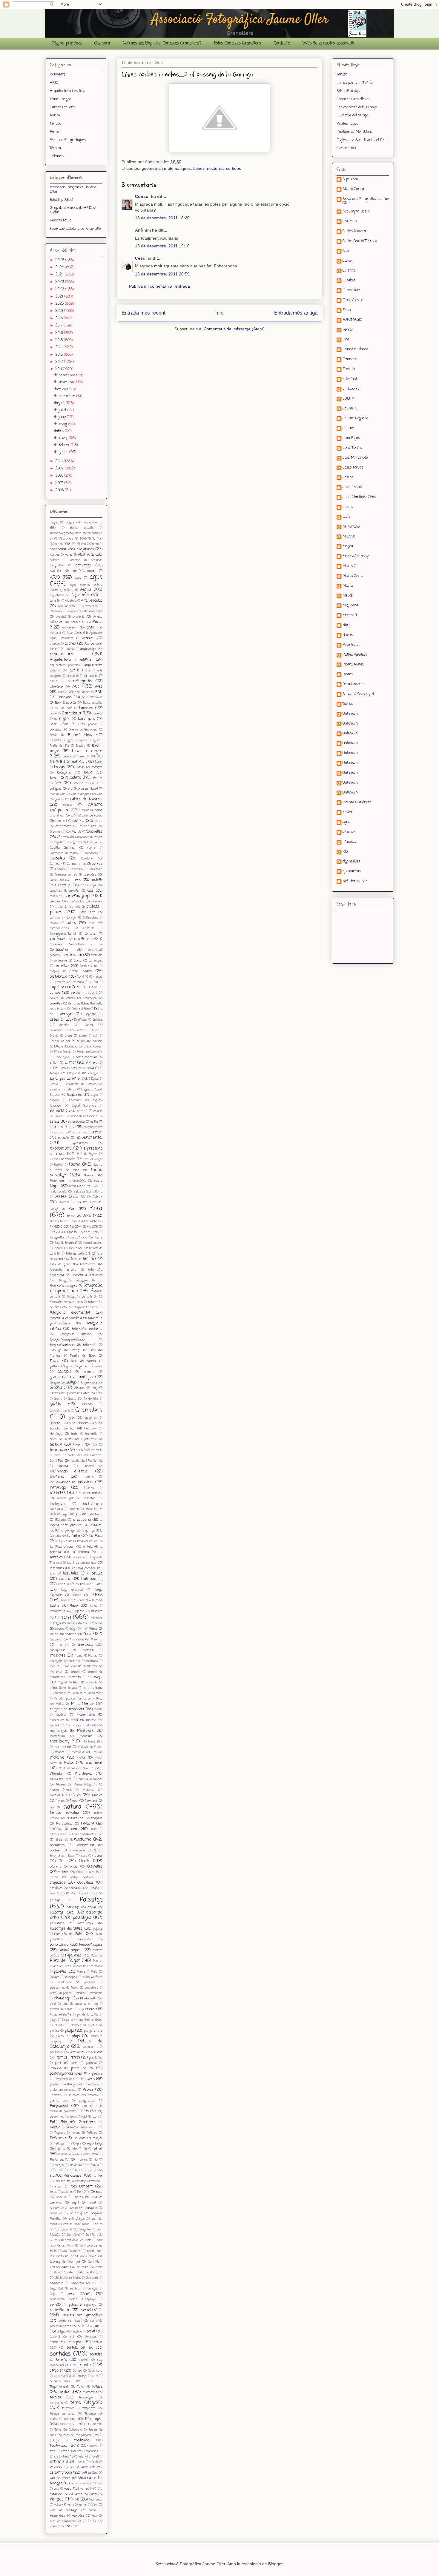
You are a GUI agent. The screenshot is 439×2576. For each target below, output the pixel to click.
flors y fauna (59, 1222)
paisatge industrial (81, 1907)
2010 (59, 461)
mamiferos (90, 1629)
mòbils (98, 1710)
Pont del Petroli (68, 2058)
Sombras (91, 2337)
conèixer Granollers (70, 939)
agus (96, 577)
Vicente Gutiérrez (357, 803)
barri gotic (87, 719)
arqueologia (88, 649)
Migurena (350, 606)
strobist (56, 2371)
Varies (98, 2484)
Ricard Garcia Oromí (86, 2154)
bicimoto (55, 741)
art (72, 671)
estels (55, 1122)
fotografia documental (70, 1313)
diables (64, 1025)
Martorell (88, 1650)
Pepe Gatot (351, 645)
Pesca (74, 1988)
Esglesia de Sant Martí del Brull (362, 140)
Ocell (63, 1861)
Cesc (140, 258)
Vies (95, 2505)
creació (98, 977)
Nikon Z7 (75, 1835)
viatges (57, 2499)
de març (61, 438)
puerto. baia (59, 2101)
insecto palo (66, 1499)
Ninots (90, 1835)
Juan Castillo (353, 488)
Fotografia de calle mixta (66, 1302)
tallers (97, 2387)
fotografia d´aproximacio (76, 1288)
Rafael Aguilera (355, 655)
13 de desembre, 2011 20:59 (162, 274)
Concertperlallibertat (63, 934)
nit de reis (62, 1840)
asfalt (54, 681)
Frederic (349, 369)
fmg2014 (75, 1227)
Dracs (95, 1031)
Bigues (82, 741)
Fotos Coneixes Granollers (238, 43)
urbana (57, 2462)
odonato (56, 1867)
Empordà (74, 1073)
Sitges (62, 2332)
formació (71, 1243)
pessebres (91, 1988)
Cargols (55, 864)
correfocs (62, 966)
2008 (60, 476)
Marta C (349, 566)
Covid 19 (83, 977)
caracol (74, 853)
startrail (84, 2360)
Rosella (61, 2197)
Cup (53, 987)
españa (54, 1100)
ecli (95, 1036)
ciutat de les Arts (68, 907)
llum (95, 1601)
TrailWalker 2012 (64, 2446)
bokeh (55, 778)
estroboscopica (93, 1127)
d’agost (60, 403)
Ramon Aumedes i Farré (86, 2128)
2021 (60, 297)
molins (91, 1720)
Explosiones (79, 1143)
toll (90, 2425)
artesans (91, 676)
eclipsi (81, 1041)
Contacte (282, 43)
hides (53, 1439)
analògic (78, 617)
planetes (76, 2026)
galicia (91, 1361)
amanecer (56, 612)
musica (55, 1795)
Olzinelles (95, 1867)
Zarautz (55, 2527)
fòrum (73, 1248)
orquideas (57, 1883)
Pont (99, 2052)
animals (95, 622)
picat (53, 2004)
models (61, 1715)
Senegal (93, 2289)
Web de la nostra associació (328, 43)
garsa (70, 1367)
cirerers (97, 902)
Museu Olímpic (61, 1790)
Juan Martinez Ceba (359, 497)
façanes (55, 1160)
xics (94, 2516)
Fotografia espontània (66, 1318)
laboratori (79, 1558)
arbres (70, 644)
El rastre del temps (353, 115)
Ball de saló (63, 708)
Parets (81, 1972)
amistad (61, 617)
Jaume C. (350, 409)
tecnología (56, 2403)
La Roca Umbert (62, 1547)
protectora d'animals (63, 2090)
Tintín (80, 2425)
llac (89, 1584)
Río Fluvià (57, 2171)
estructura (60, 1133)
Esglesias (75, 1095)
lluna (74, 1606)
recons (76, 2133)
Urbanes (57, 156)
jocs (78, 1515)
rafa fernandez (355, 882)
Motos (69, 1763)
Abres (69, 555)
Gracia (58, 1399)
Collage (71, 918)
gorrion (71, 1393)
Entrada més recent (143, 313)
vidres (83, 2505)
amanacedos (90, 606)
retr (85, 2149)
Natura (56, 124)
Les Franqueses (81, 1568)
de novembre (65, 382)
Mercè (348, 596)
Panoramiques (91, 1945)
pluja (76, 2036)
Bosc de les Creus (86, 784)
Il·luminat (89, 1477)
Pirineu (69, 2009)
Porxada (56, 2068)
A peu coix (351, 180)
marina (97, 1640)
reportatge (95, 2144)
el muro (92, 1063)
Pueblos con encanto (83, 2095)
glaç (94, 1388)
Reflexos (80, 2138)
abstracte (86, 555)
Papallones (73, 1956)
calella (68, 805)
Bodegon (97, 767)
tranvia (94, 2446)
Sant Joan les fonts (78, 2240)
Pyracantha (70, 2112)
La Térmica (80, 1552)
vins (53, 2510)
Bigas (69, 741)
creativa (60, 982)
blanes (67, 757)
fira (78, 1202)
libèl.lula (96, 1574)
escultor (55, 1090)
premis (97, 2074)
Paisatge (91, 1900)
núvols (97, 1856)
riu (52, 2176)
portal (75, 2063)
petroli (54, 1993)
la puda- (63, 1542)
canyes (98, 837)
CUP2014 (72, 987)
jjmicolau (350, 842)
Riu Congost (73, 2176)
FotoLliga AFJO (61, 200)
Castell (54, 880)
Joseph (348, 478)
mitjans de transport (67, 1709)
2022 (60, 289)
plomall (61, 2036)
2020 (60, 304)
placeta (59, 2026)
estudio (63, 1138)
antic (91, 628)
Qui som (102, 43)
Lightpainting (92, 1579)
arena (70, 649)
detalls (98, 1020)
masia (79, 1656)
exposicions (61, 1148)
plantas (92, 2026)
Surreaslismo (60, 2381)
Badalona (65, 697)
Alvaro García (353, 189)
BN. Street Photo (73, 762)
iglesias (89, 1466)
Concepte (89, 929)
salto (99, 2224)
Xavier (348, 813)
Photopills (96, 1993)
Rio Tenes (76, 2171)
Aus (76, 686)
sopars (78, 2342)
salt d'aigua (77, 2219)
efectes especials (85, 1057)
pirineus (88, 2009)
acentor (75, 560)
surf (95, 2376)
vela (56, 2489)
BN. (52, 762)
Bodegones (65, 773)
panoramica (59, 1945)
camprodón (63, 826)
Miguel (62, 1683)
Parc (94, 1956)
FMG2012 (90, 1221)
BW (52, 794)
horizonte (97, 1450)
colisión (55, 918)
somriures (57, 2342)
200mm (55, 544)
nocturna (215, 168)
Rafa (85, 2111)
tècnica (55, 2398)
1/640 (83, 539)
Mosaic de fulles (90, 1747)
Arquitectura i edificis (67, 91)
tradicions (82, 2441)
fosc (85, 1248)
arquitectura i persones (65, 665)
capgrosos (75, 843)
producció (93, 2085)
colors (71, 923)
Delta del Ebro (81, 1009)
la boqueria (82, 1520)
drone (68, 1036)
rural (92, 2203)
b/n (88, 692)
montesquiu (57, 1736)
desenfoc (57, 1020)
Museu (61, 1785)
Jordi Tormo (352, 448)
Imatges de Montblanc (354, 132)
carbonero (91, 853)
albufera (71, 601)
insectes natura (90, 1493)
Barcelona (71, 713)
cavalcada (56, 891)
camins (78, 821)
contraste (97, 955)
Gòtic (99, 1393)
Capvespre (56, 853)
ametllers (95, 611)
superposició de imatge (70, 2376)
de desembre (65, 375)
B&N (99, 692)
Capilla (92, 842)
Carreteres (96, 869)
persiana (90, 1983)
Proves (88, 2090)
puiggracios (87, 2101)
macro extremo (77, 1624)
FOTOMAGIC (352, 320)
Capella (59, 843)
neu (74, 1829)
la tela (88, 1547)
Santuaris (92, 2278)
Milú (76, 1683)
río (95, 2160)
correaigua (96, 961)
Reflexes (57, 2138)
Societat (55, 2337)
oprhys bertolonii (83, 1878)
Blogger (275, 2564)
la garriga (68, 1531)
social (91, 2332)
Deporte (90, 1014)
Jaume (348, 429)
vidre (71, 2505)
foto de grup (60, 1264)
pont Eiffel (96, 2058)
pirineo (54, 2009)
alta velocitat (67, 606)
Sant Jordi (79, 2256)
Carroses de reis (66, 875)
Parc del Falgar (65, 1961)
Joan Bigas (351, 438)
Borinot (98, 778)
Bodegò (80, 767)
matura (55, 1667)
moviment (94, 1763)
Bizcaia (81, 746)
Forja (57, 1243)
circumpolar (76, 902)
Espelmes (75, 1100)
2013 (60, 355)
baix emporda (92, 697)
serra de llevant (70, 2321)
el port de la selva (80, 1068)
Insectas (89, 1488)
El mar (70, 1063)
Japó (65, 1515)
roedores (67, 2192)
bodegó (59, 767)
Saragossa (57, 2283)
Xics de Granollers (63, 2521)
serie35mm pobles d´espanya (73, 2300)
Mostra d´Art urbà (85, 1752)
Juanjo (348, 507)
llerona (76, 1595)
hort (58, 1456)
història (56, 1445)
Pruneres (56, 2095)
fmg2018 (93, 1227)
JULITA (348, 399)
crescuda (78, 982)
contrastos (61, 961)
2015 (60, 340)
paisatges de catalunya (71, 1923)
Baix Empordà (66, 703)
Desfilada (80, 1020)
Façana (93, 1154)
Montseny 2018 (93, 1742)
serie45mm (59, 2310)
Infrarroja (58, 1488)
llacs (99, 1584)
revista (62, 2154)
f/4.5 (80, 1154)
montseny (60, 1741)
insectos (89, 1498)
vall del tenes (60, 2478)
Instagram (58, 1504)
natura (72, 1807)
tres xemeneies (88, 2451)
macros (97, 1623)
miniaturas (70, 1688)
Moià (74, 1720)
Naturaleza (64, 1824)
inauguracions (60, 1482)
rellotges (75, 2144)
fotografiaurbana (62, 1345)
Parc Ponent (95, 1966)
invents (75, 1509)
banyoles (86, 708)
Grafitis (93, 1399)
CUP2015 (93, 988)
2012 (60, 362)
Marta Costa (353, 576)
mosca (60, 1752)
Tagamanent (59, 2387)
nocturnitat (86, 1845)
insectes (58, 1493)
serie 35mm (80, 2294)
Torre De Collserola (68, 2430)
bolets (75, 778)
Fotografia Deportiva (86, 1308)
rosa (99, 2192)
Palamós (61, 1934)
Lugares (78, 1611)
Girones (80, 1388)
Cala (63, 794)
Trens (65, 2451)
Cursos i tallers (62, 107)
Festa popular (59, 1192)
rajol (84, 2117)
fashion (59, 1165)
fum (74, 1361)
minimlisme (63, 1693)
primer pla (58, 2084)
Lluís (346, 517)
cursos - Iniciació (84, 993)
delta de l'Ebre (79, 1004)
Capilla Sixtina (62, 848)
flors (87, 1216)
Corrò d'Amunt (89, 966)
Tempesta (89, 2408)
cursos (55, 993)
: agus (70, 523)
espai (95, 1095)
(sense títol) (346, 148)
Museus (88, 1790)
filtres (97, 1197)
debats (70, 998)
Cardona (87, 859)
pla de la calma (88, 2015)
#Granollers (66, 539)
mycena (60, 1801)
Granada (87, 1404)
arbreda (55, 644)
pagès (95, 1888)
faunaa (89, 1175)
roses (79, 2197)
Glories (55, 1393)
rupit (75, 2203)
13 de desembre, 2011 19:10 (162, 246)
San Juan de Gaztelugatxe (73, 2230)
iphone (89, 1509)
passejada (71, 1977)
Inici (220, 313)
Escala (54, 1084)
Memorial (56, 1672)
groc (72, 1418)
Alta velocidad (92, 601)
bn (93, 757)
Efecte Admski (93, 1047)
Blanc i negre (60, 99)
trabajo (54, 2441)
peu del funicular (74, 1993)
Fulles (55, 1361)
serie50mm (92, 2310)
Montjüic (86, 1736)
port (58, 2063)
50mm (95, 544)
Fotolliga (56, 1350)
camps (85, 826)
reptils (60, 2149)
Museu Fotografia (86, 1785)
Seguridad (56, 2289)
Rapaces (60, 2133)
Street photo (78, 2365)
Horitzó (80, 1450)
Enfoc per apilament (66, 1079)
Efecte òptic (61, 1057)
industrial (86, 1482)
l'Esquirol (61, 1520)
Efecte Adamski (66, 1047)
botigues (56, 789)
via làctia (76, 2494)
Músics (97, 1795)
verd (68, 2489)
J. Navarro (351, 389)
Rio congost (57, 2165)
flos (75, 1221)
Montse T (350, 616)
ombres (63, 1872)
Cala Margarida (81, 794)
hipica (69, 1439)
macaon (97, 1611)
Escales (92, 1084)
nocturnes (57, 1845)
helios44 (90, 1429)
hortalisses (75, 1456)
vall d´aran (80, 2467)
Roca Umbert (81, 2187)
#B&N (53, 528)
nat (52, 1808)
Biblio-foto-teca (80, 735)
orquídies (56, 1888)
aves (99, 687)
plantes (55, 2031)
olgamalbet (351, 862)
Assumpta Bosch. (356, 212)
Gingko (55, 1383)
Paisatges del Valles (66, 1929)
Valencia (56, 2467)
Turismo (68, 2457)
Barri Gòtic (59, 724)
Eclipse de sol (60, 1041)
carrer (97, 864)
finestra (64, 1203)
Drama (54, 1036)
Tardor (342, 75)
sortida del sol (80, 2348)
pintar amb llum (86, 2004)
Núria (347, 625)
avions (62, 692)
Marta (348, 586)
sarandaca (77, 2283)
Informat (350, 379)
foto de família (82, 1259)
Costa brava (81, 971)
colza (92, 923)
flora (96, 1208)
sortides (234, 168)
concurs (90, 934)
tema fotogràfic (86, 2403)
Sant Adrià (73, 2235)
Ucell (96, 2457)
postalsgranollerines (66, 2074)
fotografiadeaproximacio (67, 1340)
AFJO (54, 83)
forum (58, 1248)
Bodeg (99, 762)
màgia (73, 1629)
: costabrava (90, 523)
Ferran (348, 330)
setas (67, 2326)
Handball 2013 (60, 1423)
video (57, 2505)
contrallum (73, 955)
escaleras (72, 1084)
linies (62, 1584)
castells (64, 885)
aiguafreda (57, 596)
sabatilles (56, 2214)
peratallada (65, 1983)
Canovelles (94, 832)
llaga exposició (72, 1590)
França (76, 1350)
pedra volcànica (92, 1977)
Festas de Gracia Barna (88, 1192)
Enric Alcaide (353, 301)
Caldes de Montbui (86, 799)
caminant (61, 821)
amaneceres (75, 612)
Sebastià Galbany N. (359, 694)
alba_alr (349, 832)
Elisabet (349, 281)
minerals (92, 1683)
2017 (59, 326)
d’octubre (62, 389)
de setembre (65, 396)
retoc (75, 2149)
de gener (62, 452)
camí (74, 816)
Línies (199, 168)
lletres (96, 1595)
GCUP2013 (65, 1372)
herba (75, 1434)
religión (98, 2138)
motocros (57, 1758)
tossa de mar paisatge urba (81, 2435)
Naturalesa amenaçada (85, 1818)
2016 (60, 333)
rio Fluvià (93, 2165)
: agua (54, 523)
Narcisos (91, 1801)
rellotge (59, 2144)
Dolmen (80, 1031)
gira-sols (91, 1383)
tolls (100, 2425)
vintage (72, 2510)
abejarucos (85, 549)
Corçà (78, 961)
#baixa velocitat (82, 528)
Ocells (85, 1861)
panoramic (85, 1939)
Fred (93, 1350)
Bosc (58, 783)
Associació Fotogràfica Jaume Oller (73, 189)
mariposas (58, 1650)
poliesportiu (90, 2047)
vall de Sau (90, 2473)
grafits (55, 1404)
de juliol (61, 410)
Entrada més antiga (296, 313)
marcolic (56, 1640)
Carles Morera (354, 232)
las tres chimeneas (82, 1563)
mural (68, 1779)
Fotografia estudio (63, 1270)
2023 (60, 282)
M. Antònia (351, 527)
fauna (75, 1164)
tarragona (90, 2392)
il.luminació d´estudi (69, 1472)
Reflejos (92, 2133)
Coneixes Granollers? (353, 99)
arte (88, 671)
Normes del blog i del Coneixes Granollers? (162, 43)
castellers (73, 880)
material (75, 1661)
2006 (60, 490)
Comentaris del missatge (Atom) (234, 329)
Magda (348, 547)
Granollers (89, 1410)
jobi (345, 852)
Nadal (74, 1801)
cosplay (55, 972)
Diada (89, 1025)
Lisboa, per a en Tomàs (355, 83)
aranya (88, 638)
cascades (90, 875)
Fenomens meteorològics (68, 1181)
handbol (56, 1429)
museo (98, 1779)
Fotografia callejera (64, 1286)
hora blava (58, 1450)
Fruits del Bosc (83, 1356)
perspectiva (57, 1988)
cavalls (74, 891)
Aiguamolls (80, 595)
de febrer (62, 445)
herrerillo (91, 1434)
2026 (60, 260)
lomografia (58, 1611)
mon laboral (73, 1726)
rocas (53, 2192)
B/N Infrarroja (348, 91)
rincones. (82, 2160)
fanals (70, 1159)
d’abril (59, 431)
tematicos (68, 2408)
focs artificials (89, 1232)
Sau (95, 2283)
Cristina (349, 271)
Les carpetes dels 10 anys (357, 107)
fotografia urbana (76, 1334)
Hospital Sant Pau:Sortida (86, 1461)
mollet (55, 1725)
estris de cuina (62, 1127)
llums (55, 1606)
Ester (347, 310)
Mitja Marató (82, 1704)
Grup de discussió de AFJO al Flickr (73, 210)
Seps (53, 2294)
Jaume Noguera (355, 419)
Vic (77, 2500)
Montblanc (85, 1731)
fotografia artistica (88, 1275)
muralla (83, 1779)
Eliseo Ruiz (351, 291)
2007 (60, 483)
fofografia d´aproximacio (68, 1238)
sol (72, 2337)
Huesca (63, 1466)
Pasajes (55, 1977)
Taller (81, 2387)
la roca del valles (85, 1541)
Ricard (348, 675)
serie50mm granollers (83, 2315)
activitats (83, 566)
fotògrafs (90, 1345)
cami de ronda (92, 816)
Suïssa (77, 2371)
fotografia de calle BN (82, 1297)
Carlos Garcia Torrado (360, 241)
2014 (59, 347)
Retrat (55, 132)
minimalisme (93, 1688)
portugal (91, 2063)
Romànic (83, 2192)
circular (55, 902)
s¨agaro (72, 2208)
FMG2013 (56, 1227)
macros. (60, 1629)
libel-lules (71, 1574)
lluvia (94, 1606)
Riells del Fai (60, 2160)
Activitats (58, 75)
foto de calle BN (78, 1254)
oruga (73, 1888)
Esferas (71, 1090)
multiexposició (70, 1768)
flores (71, 1216)
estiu (94, 1122)
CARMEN (350, 222)
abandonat (58, 549)
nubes (83, 1856)
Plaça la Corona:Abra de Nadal (82, 2020)
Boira (88, 773)
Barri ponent (88, 724)
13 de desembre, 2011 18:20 (162, 218)
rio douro (76, 2165)
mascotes (57, 1656)
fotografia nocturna (87, 1329)
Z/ (84, 2521)
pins (65, 2004)
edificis (98, 1041)
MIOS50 (349, 537)
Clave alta (87, 912)
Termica (90, 2414)
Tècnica (55, 148)
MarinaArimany (356, 557)
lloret (81, 1600)
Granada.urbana (60, 1411)
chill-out (55, 896)
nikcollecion (57, 1835)
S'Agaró (55, 2208)
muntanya (83, 1774)
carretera (78, 869)
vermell (86, 2489)
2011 (59, 369)
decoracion (90, 998)
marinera (63, 1645)
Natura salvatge (64, 1813)
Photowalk (88, 1999)
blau (81, 757)
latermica (57, 1568)
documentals (59, 1030)
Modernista (57, 1720)
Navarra (88, 1824)
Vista (93, 2510)
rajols (95, 2117)
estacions (90, 1116)
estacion (73, 1117)
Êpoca (95, 1079)
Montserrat (63, 1747)
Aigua (86, 590)
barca (53, 714)
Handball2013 (87, 1423)
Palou (79, 1934)
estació (82, 1111)
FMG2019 (56, 1232)
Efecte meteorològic (90, 1052)
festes (60, 1197)
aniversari (70, 628)
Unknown (350, 714)
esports (57, 1111)
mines (54, 1688)
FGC (83, 1197)
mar (87, 1634)
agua (78, 578)
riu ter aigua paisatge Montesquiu (79, 2181)
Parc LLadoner (73, 1966)
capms (92, 848)
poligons (55, 2052)
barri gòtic (62, 719)
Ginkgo (71, 1383)
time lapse (94, 2419)
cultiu (94, 982)
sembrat (75, 2289)
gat (81, 1366)
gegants (89, 1372)
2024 (60, 275)
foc (71, 1232)
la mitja (73, 1536)
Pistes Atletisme (61, 2015)
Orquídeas (85, 1883)
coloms (54, 923)
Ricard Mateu (353, 665)
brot (71, 789)
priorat (77, 2085)
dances (54, 998)
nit (101, 1835)
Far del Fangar (93, 1160)
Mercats (75, 1677)
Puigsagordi (59, 2106)
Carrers (62, 869)
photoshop (62, 1999)
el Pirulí (56, 1068)
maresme (77, 1640)
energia (93, 1074)
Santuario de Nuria (68, 2278)
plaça (53, 2020)
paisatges (82, 1918)
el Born (55, 1063)
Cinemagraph (79, 896)
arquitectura (62, 654)
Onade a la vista (87, 1872)
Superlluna (95, 2371)
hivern (78, 1445)
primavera (86, 2079)
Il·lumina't (58, 1477)
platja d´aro (93, 2031)
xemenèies (57, 2516)
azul (78, 692)
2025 (60, 267)
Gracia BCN (75, 1399)
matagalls (56, 1661)
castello (97, 880)
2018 (60, 318)
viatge (93, 2494)
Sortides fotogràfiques (68, 140)
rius (58, 2187)
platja (69, 2031)
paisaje (55, 1900)
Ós (85, 1888)
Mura (54, 1779)
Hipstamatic (89, 1439)
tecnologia (86, 2398)
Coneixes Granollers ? (71, 945)
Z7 (94, 2521)
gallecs (55, 1366)
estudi (98, 1133)
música (75, 1795)
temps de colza (62, 2414)
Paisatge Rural (62, 1913)
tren (52, 2451)
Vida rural (96, 2500)
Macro (55, 115)
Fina (346, 340)
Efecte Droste (63, 1052)
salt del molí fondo (76, 2224)
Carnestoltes (76, 864)
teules (54, 2419)
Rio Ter (93, 2171)
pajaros (98, 1929)
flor (72, 1209)
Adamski (55, 571)
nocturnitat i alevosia (67, 1851)
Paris (94, 1972)
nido (94, 1829)
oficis (74, 1867)
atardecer (57, 687)
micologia (95, 1677)
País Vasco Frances (84, 1894)
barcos (98, 714)
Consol (142, 196)
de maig (61, 424)
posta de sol (82, 2068)
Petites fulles (347, 124)
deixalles (56, 1004)
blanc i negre (87, 751)
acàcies (55, 560)
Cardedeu (57, 859)
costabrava (59, 977)
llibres (65, 1600)
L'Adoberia (95, 1515)
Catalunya (89, 885)
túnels (54, 2457)
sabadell (91, 2208)
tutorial (83, 2457)
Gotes (85, 1393)
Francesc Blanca (355, 350)
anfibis (76, 622)
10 (94, 539)
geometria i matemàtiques (166, 168)
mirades (81, 1693)
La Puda (96, 1536)
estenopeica (76, 1122)
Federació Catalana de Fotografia (75, 229)
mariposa (85, 1645)
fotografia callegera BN (77, 1281)
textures (70, 2419)
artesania (73, 676)
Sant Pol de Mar (75, 2267)
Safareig (76, 2213)
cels (90, 891)
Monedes (92, 1726)
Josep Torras (353, 468)
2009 (60, 469)
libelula (65, 1579)
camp (99, 821)
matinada (92, 1661)
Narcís (348, 635)
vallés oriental (80, 2484)
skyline (77, 2332)
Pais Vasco (57, 1894)
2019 (60, 311)
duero (83, 1036)
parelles (60, 1972)
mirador (97, 1693)
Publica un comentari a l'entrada (159, 286)
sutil (90, 2382)
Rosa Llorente (354, 685)
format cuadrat (93, 1243)
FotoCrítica (88, 1264)
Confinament (60, 950)
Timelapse (65, 2425)
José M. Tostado (355, 458)
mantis (71, 1634)
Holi (95, 1445)
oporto (54, 1878)
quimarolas (352, 872)
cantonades (82, 837)
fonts (98, 1238)
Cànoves (63, 837)
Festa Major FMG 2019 (84, 1186)
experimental (90, 1138)
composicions (59, 928)
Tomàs (348, 704)
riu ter (97, 2176)
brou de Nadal (88, 789)
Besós (54, 735)
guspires (91, 1418)
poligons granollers (78, 2052)
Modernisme (86, 1715)
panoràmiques (70, 1950)
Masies (93, 1656)
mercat (75, 1672)
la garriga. (88, 1531)
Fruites (55, 1356)
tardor (64, 2392)
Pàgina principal (67, 43)
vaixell (94, 2462)
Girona (56, 1388)
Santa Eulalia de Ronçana (83, 2273)
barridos (56, 730)
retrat (97, 2149)
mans (54, 1634)
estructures (80, 1133)
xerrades (78, 2516)
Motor (81, 1758)
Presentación (64, 2079)
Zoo (67, 2526)
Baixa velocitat (93, 703)
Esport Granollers (84, 1106)
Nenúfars (56, 1829)
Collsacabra (90, 918)
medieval (71, 1667)
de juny (60, 417)
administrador (84, 571)
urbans (80, 2462)
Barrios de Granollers (83, 730)
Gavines (97, 1366)
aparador (56, 633)
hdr (72, 1429)
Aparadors (74, 633)
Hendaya (56, 1434)
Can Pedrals (74, 832)
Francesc (350, 360)
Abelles (55, 555)
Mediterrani (90, 1667)
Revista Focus (61, 221)
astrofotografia (80, 681)
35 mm (81, 544)
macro (63, 1617)
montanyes (58, 1731)
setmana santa (90, 2326)
